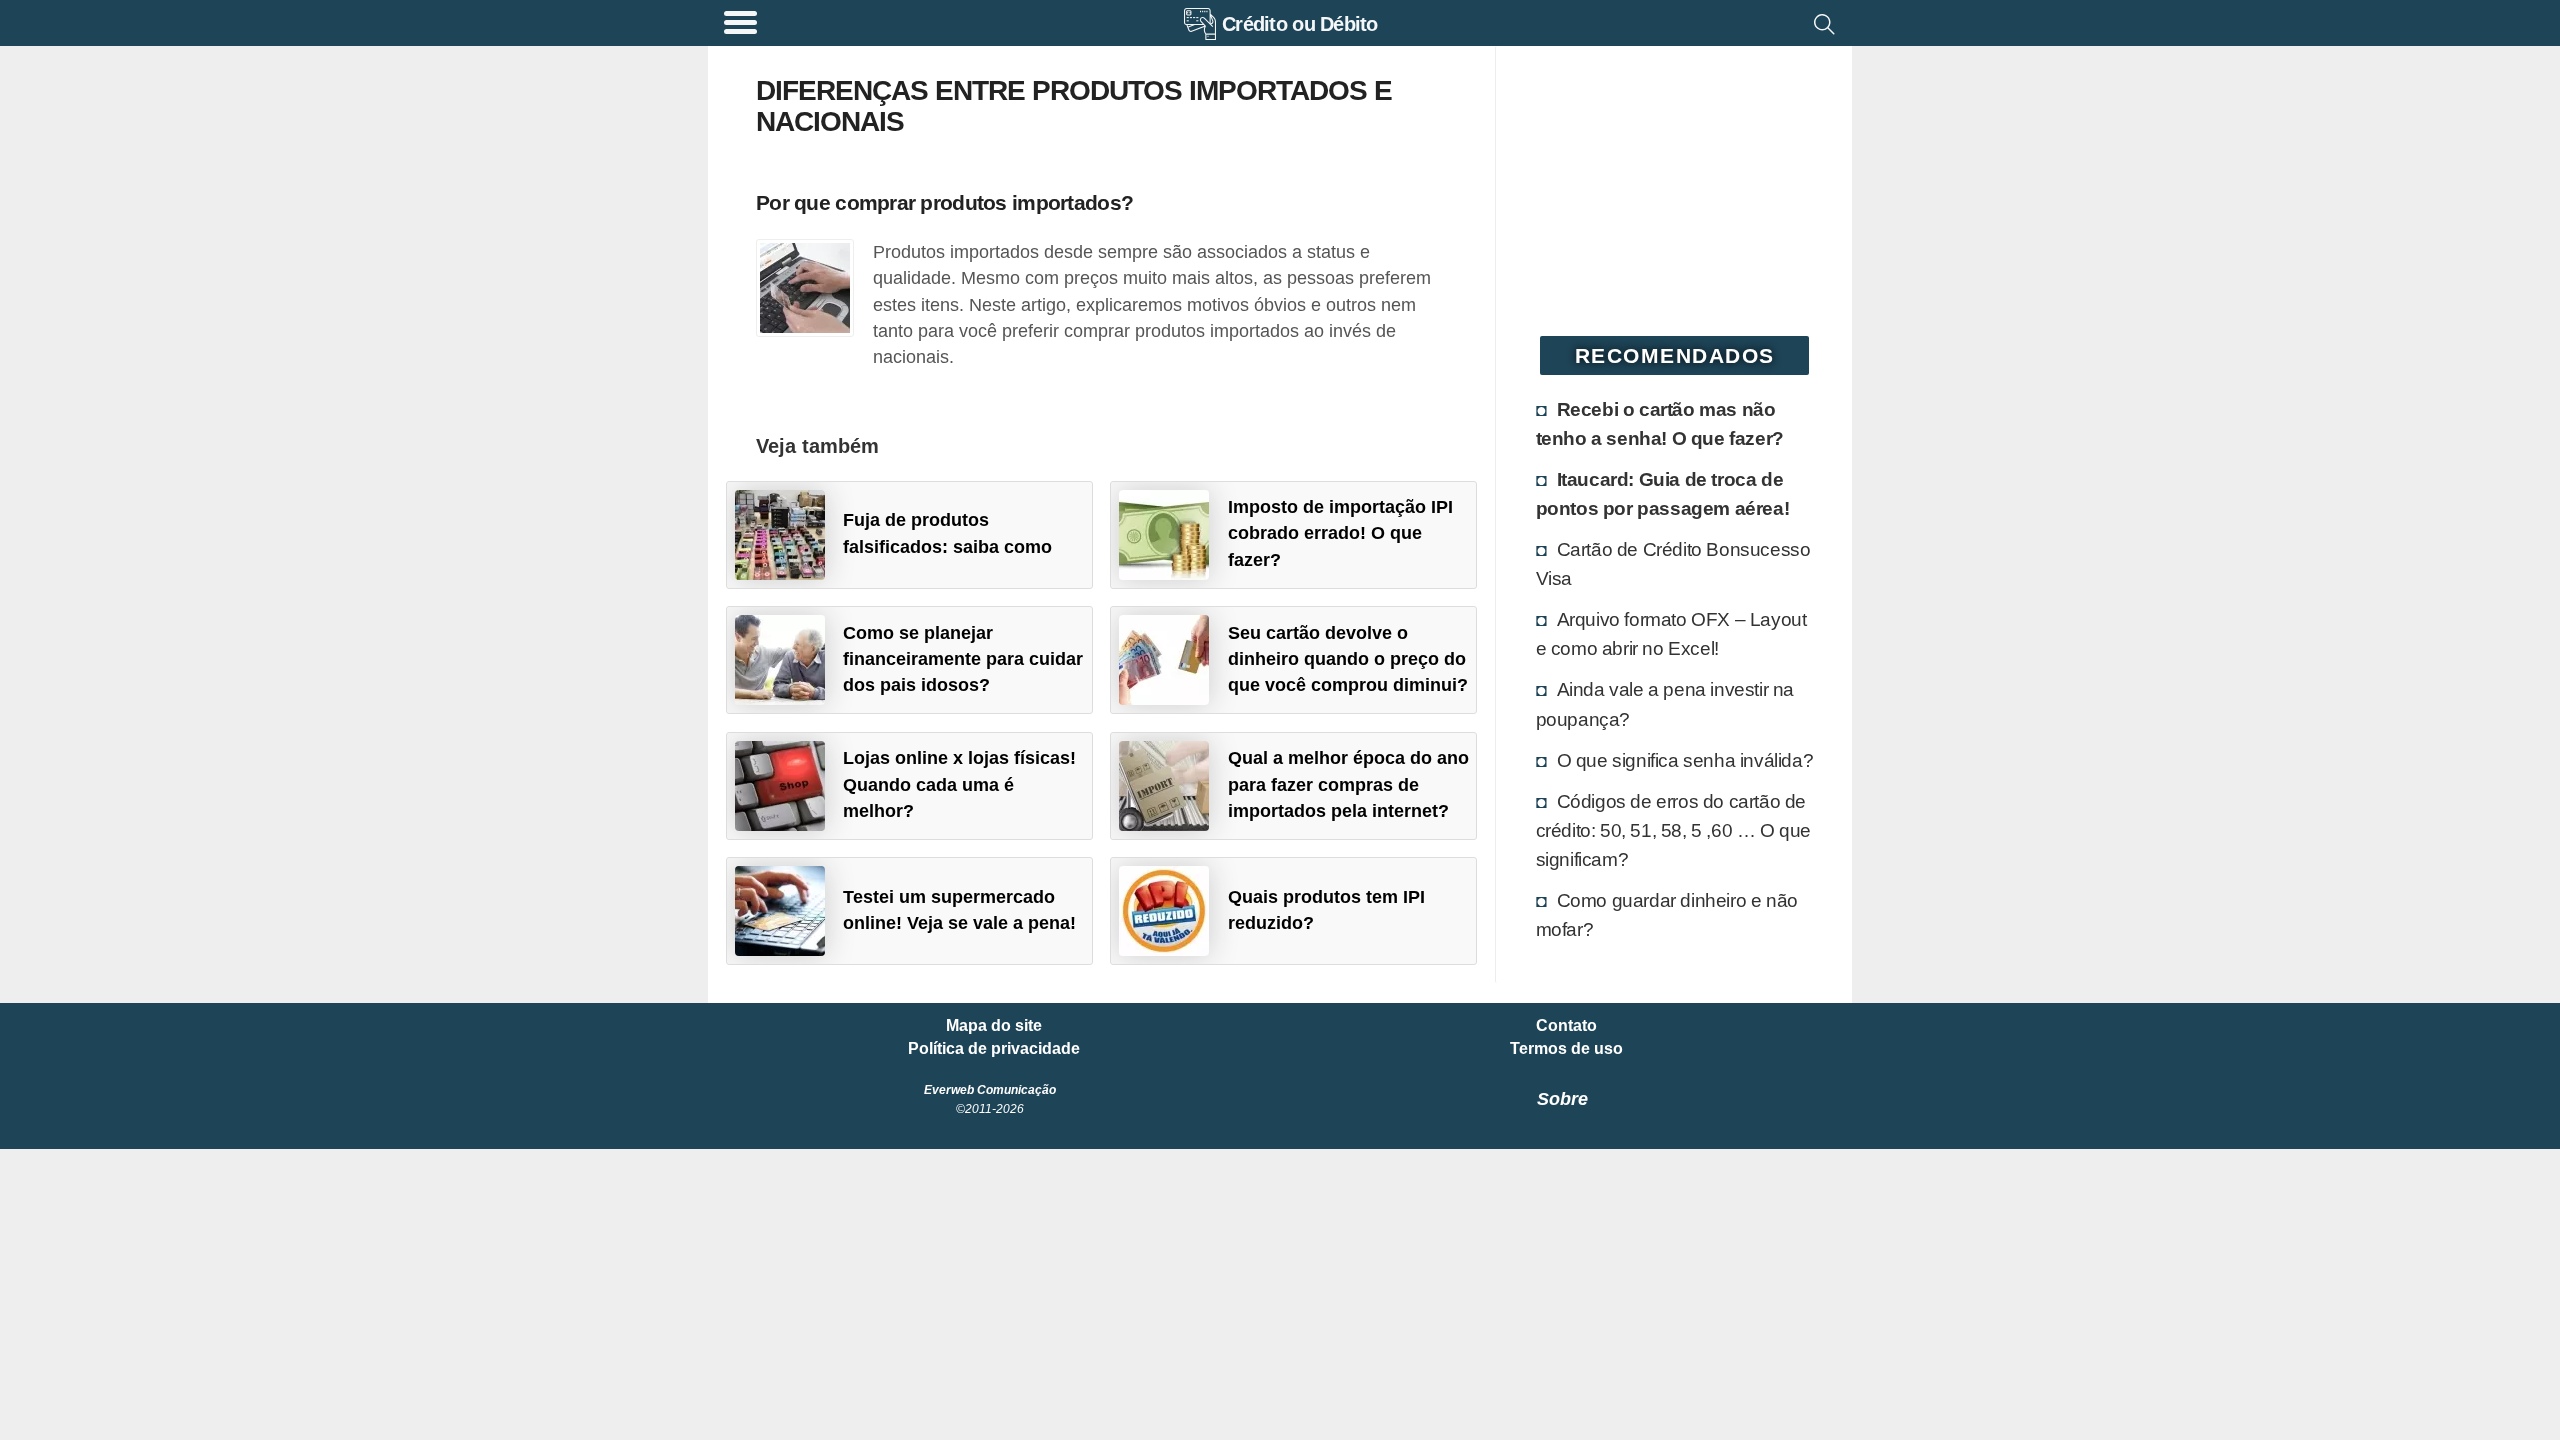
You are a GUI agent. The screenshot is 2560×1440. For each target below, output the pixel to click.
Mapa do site (994, 1026)
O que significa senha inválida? (1685, 760)
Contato (1566, 1026)
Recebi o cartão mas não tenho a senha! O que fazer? (1660, 423)
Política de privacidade (994, 1049)
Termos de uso (1566, 1049)
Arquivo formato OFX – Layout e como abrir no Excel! (1671, 633)
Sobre (1562, 1099)
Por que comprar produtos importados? (944, 202)
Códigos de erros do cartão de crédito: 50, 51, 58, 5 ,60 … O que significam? (1673, 830)
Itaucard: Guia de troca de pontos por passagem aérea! (1663, 493)
